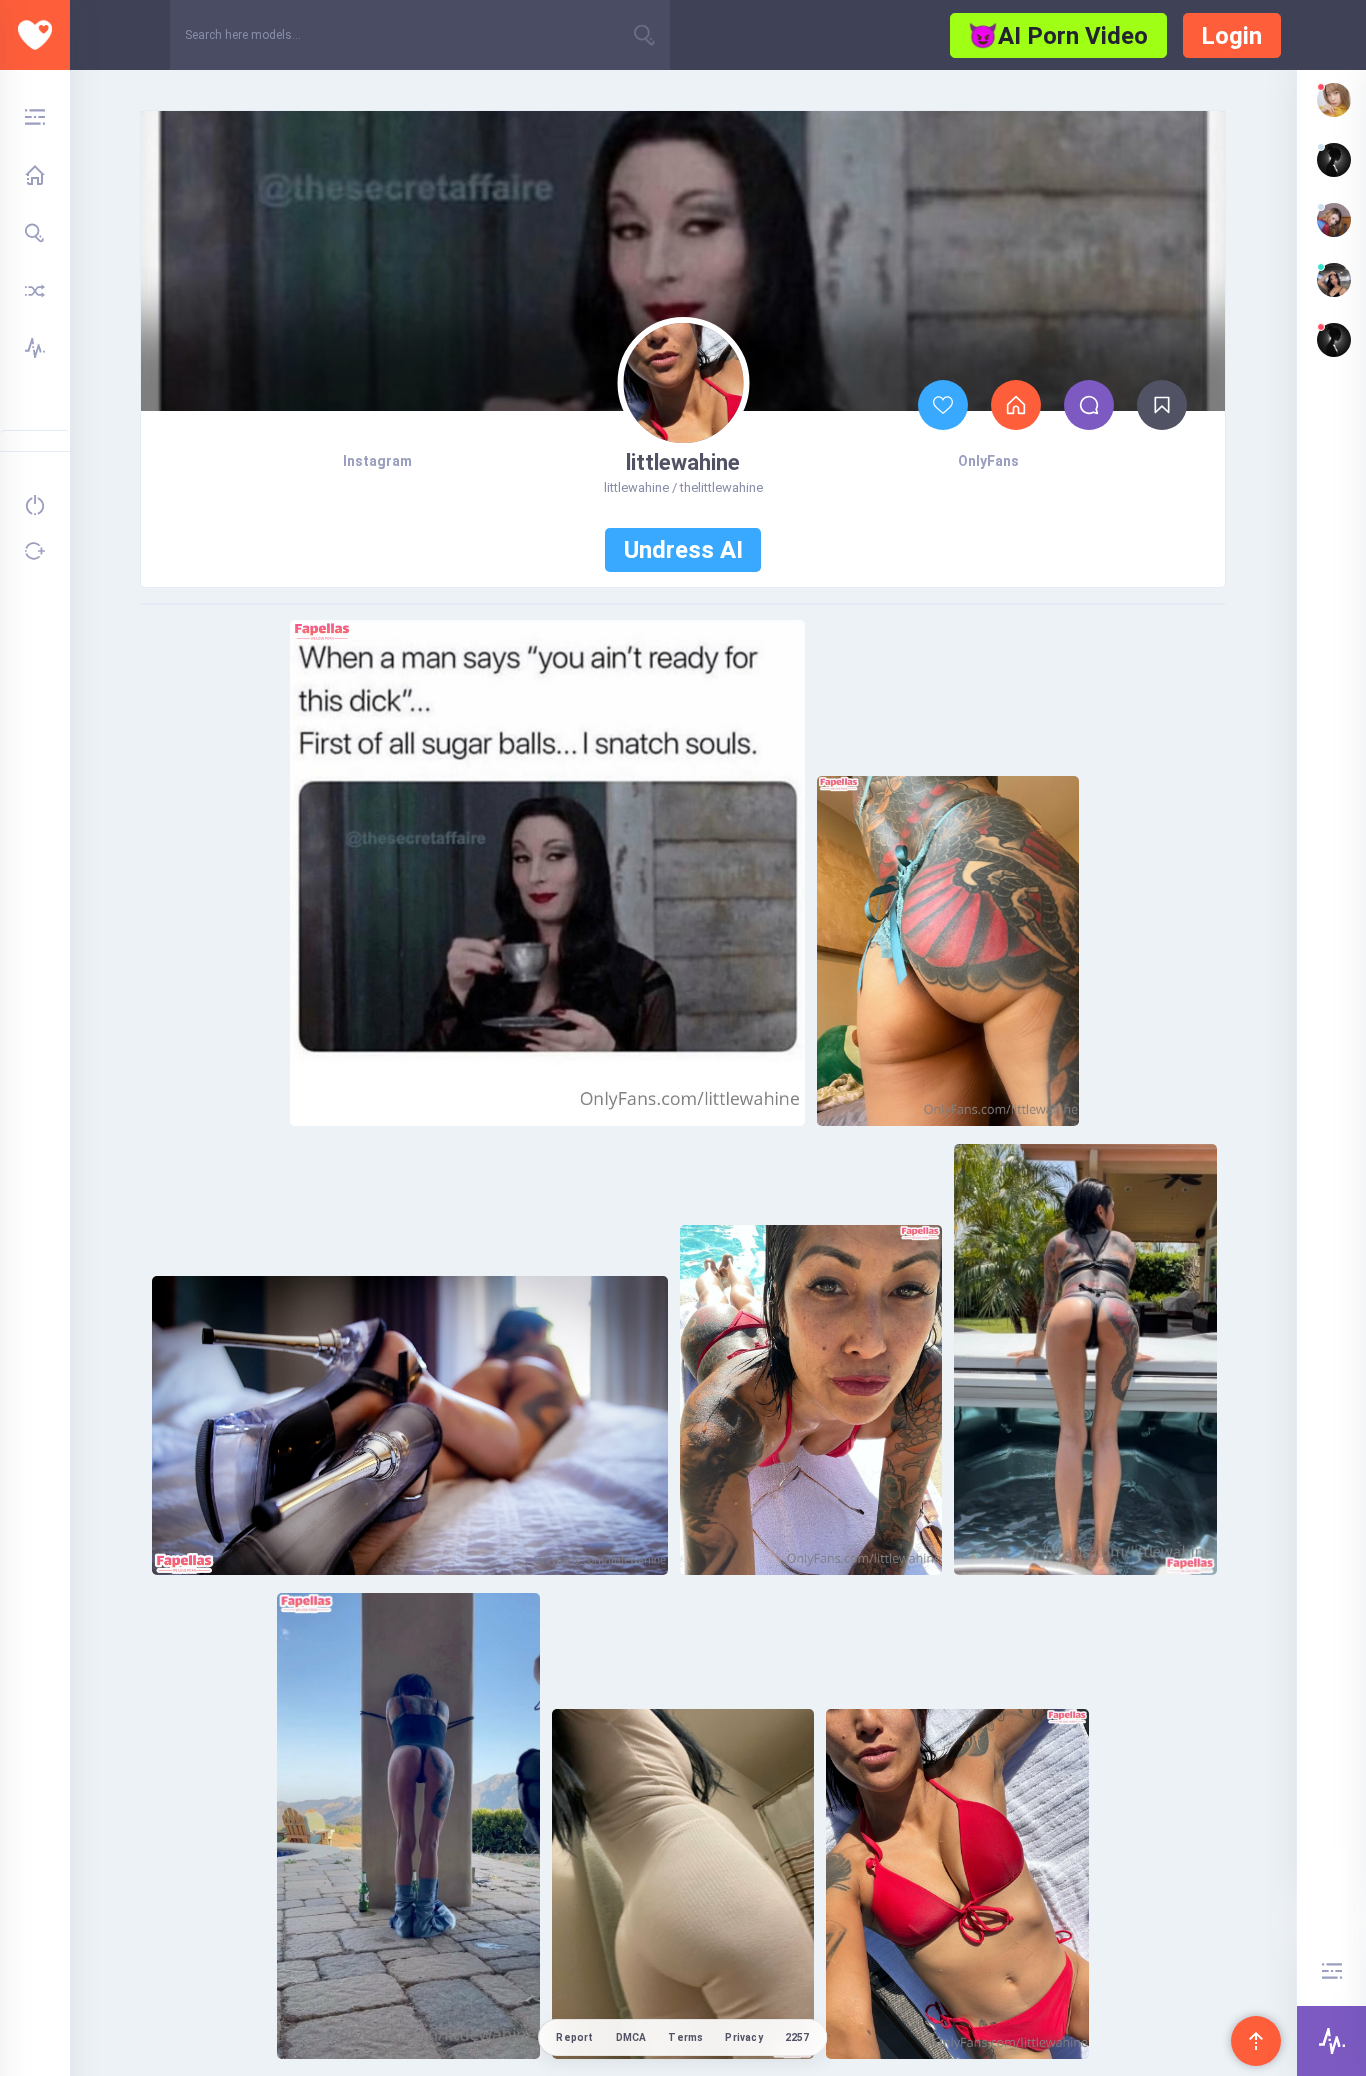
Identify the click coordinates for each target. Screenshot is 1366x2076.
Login (1231, 36)
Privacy (743, 2037)
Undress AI (683, 550)
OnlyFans (988, 461)
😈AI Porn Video (1058, 36)
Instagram (377, 461)
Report (574, 2037)
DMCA (631, 2037)
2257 (797, 2037)
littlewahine (683, 462)
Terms (685, 2037)
